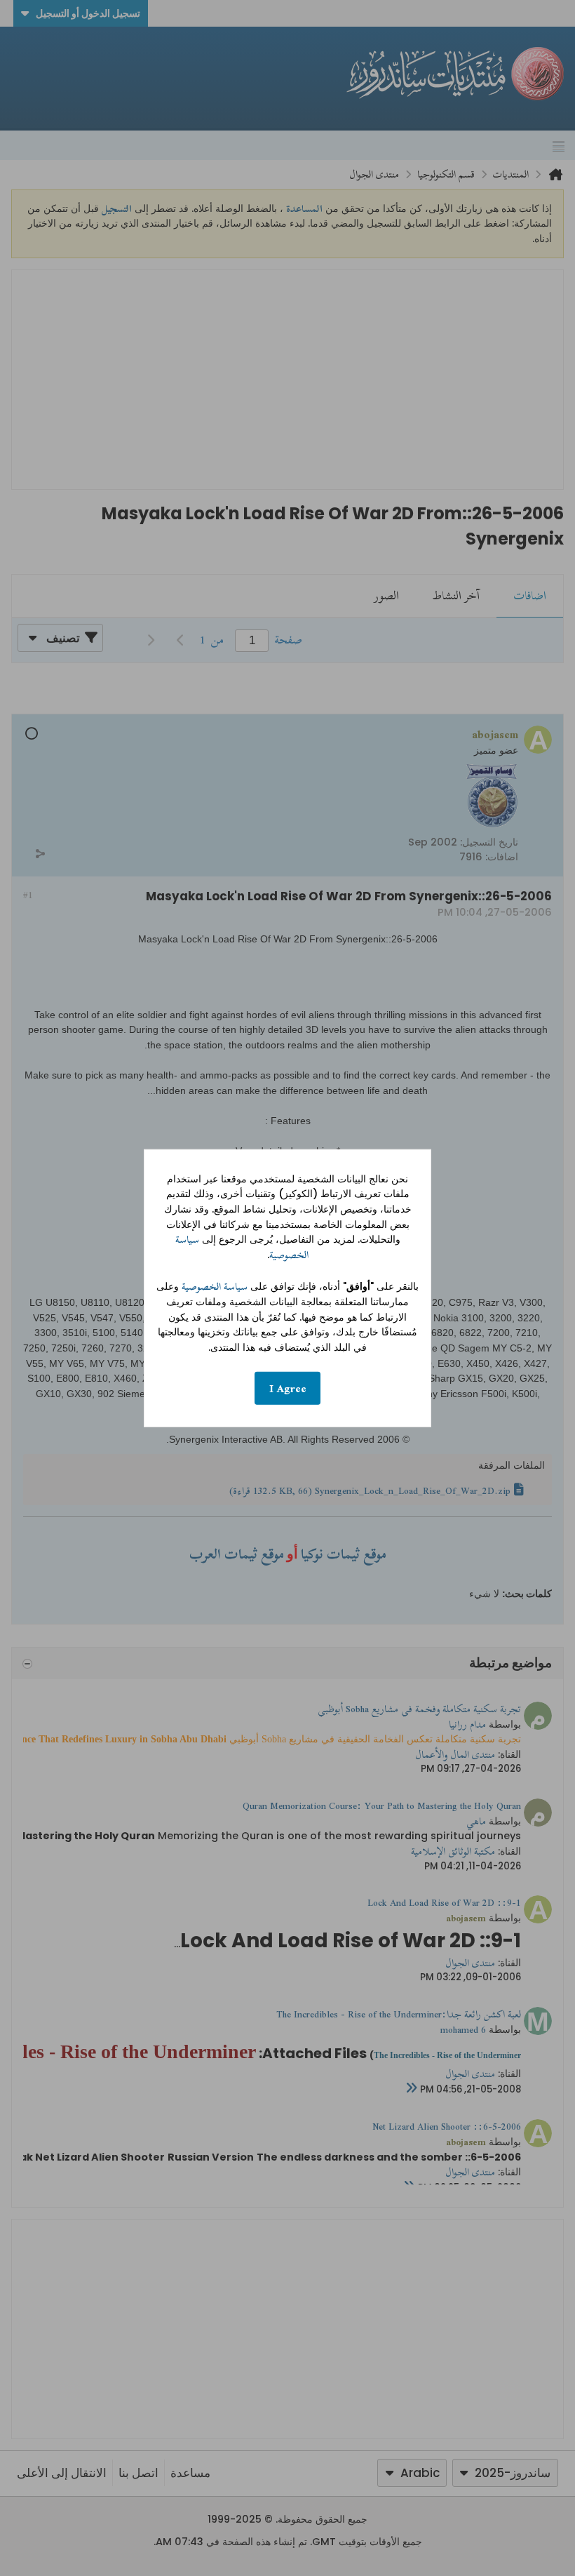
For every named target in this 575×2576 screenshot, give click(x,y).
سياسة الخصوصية (215, 1287)
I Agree (288, 1388)
